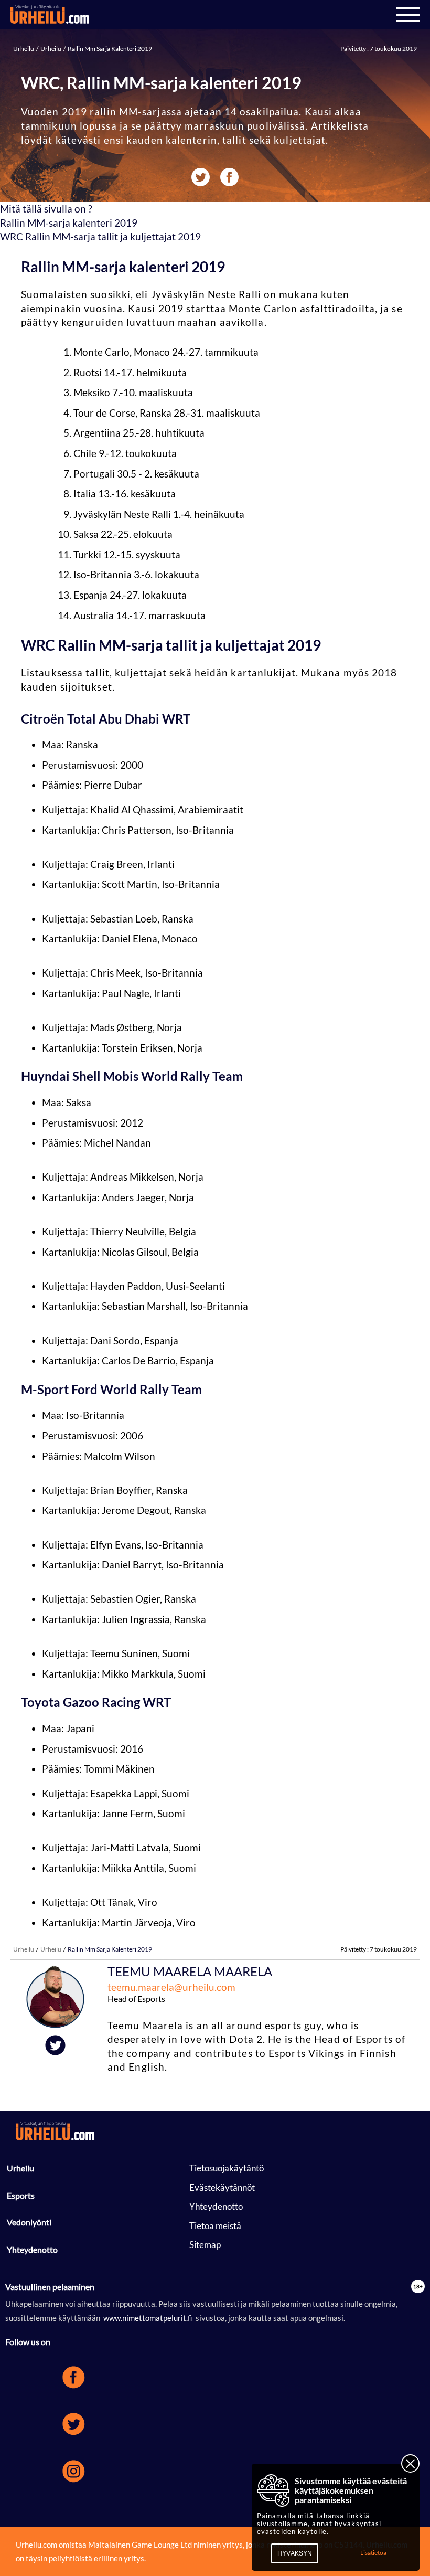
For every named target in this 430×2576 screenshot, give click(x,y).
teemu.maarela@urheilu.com (171, 1987)
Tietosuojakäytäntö (227, 2168)
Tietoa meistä (215, 2226)
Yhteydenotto (32, 2249)
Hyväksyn (295, 2553)
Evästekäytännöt (222, 2187)
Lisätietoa (373, 2553)
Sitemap (205, 2245)
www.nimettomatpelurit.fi (148, 2318)
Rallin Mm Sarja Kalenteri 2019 (109, 49)
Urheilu (24, 49)
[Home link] (50, 15)
